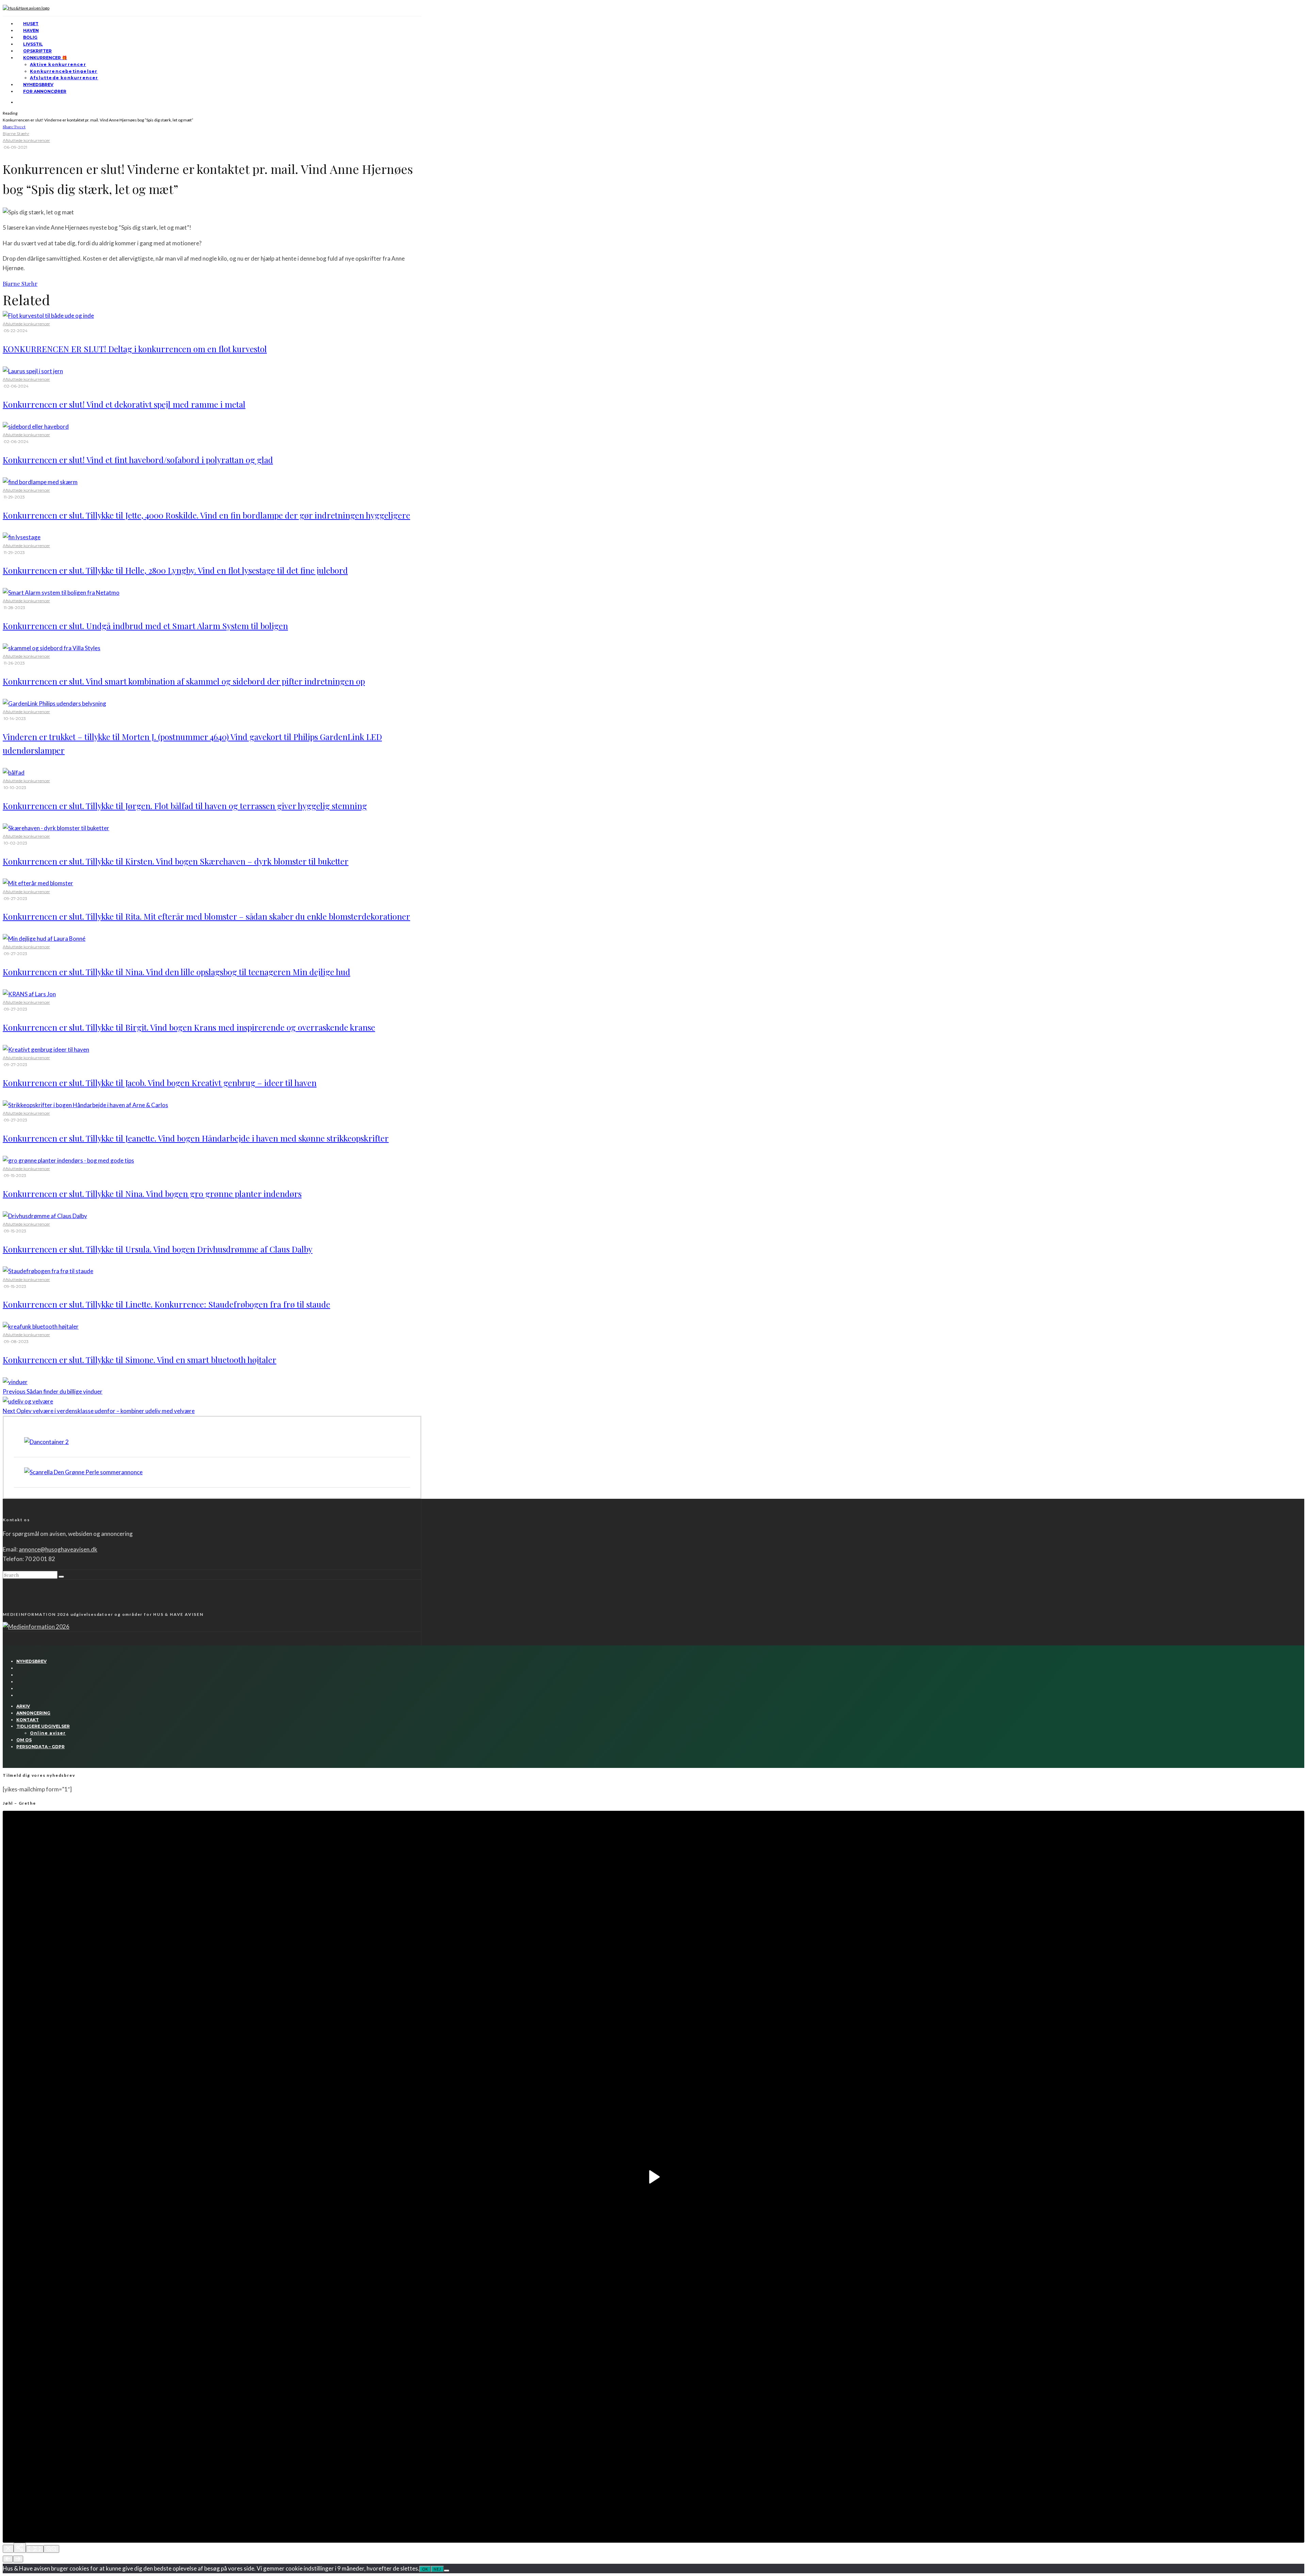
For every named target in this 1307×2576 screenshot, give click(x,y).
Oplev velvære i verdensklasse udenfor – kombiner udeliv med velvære (99, 1411)
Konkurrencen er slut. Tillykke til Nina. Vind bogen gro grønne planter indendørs (152, 1194)
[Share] (20, 2548)
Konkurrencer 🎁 (45, 58)
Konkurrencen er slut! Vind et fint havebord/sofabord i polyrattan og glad (138, 460)
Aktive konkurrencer (58, 64)
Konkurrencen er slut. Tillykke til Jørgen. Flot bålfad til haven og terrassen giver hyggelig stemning (185, 806)
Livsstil (33, 44)
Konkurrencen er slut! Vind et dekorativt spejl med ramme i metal (124, 404)
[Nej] (447, 2571)
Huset (31, 24)
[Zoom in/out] (51, 2549)
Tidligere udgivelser (43, 1726)
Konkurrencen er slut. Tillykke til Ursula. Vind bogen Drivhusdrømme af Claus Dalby (158, 1249)
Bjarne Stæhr (16, 134)
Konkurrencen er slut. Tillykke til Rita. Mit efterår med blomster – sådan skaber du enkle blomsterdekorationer (206, 916)
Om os (24, 1740)
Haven (31, 30)
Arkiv (23, 1706)
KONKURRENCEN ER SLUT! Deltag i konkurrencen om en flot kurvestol (135, 349)
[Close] (8, 2549)
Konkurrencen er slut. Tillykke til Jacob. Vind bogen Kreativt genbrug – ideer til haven (160, 1083)
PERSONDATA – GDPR (41, 1747)
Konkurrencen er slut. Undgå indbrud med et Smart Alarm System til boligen (145, 626)
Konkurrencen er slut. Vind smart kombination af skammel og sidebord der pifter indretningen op (184, 681)
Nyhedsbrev (38, 85)
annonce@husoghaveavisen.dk (58, 1549)
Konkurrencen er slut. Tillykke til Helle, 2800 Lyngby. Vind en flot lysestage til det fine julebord (175, 570)
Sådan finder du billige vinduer (53, 1391)
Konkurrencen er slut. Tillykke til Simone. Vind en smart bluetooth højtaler (140, 1360)
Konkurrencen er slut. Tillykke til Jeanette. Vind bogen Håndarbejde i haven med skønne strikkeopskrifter (196, 1138)
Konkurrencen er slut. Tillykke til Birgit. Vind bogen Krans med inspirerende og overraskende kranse (189, 1027)
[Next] (18, 2559)
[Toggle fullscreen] (35, 2549)
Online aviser (48, 1733)
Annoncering (33, 1713)
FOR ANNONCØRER (45, 91)
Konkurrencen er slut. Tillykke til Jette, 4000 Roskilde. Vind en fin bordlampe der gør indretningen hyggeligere (206, 515)
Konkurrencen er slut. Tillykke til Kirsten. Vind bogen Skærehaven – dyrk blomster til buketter (176, 861)
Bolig (30, 37)
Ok (425, 2569)
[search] (61, 1577)
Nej (437, 2569)
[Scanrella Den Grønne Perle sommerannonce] (83, 1472)
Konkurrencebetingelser (64, 71)
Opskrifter (37, 51)
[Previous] (8, 2559)
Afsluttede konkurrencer (64, 78)
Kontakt (28, 1720)
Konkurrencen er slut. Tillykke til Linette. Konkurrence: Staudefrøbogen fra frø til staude (166, 1304)
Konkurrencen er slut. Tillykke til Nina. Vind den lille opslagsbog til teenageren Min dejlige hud (176, 972)
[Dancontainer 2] (46, 1442)
